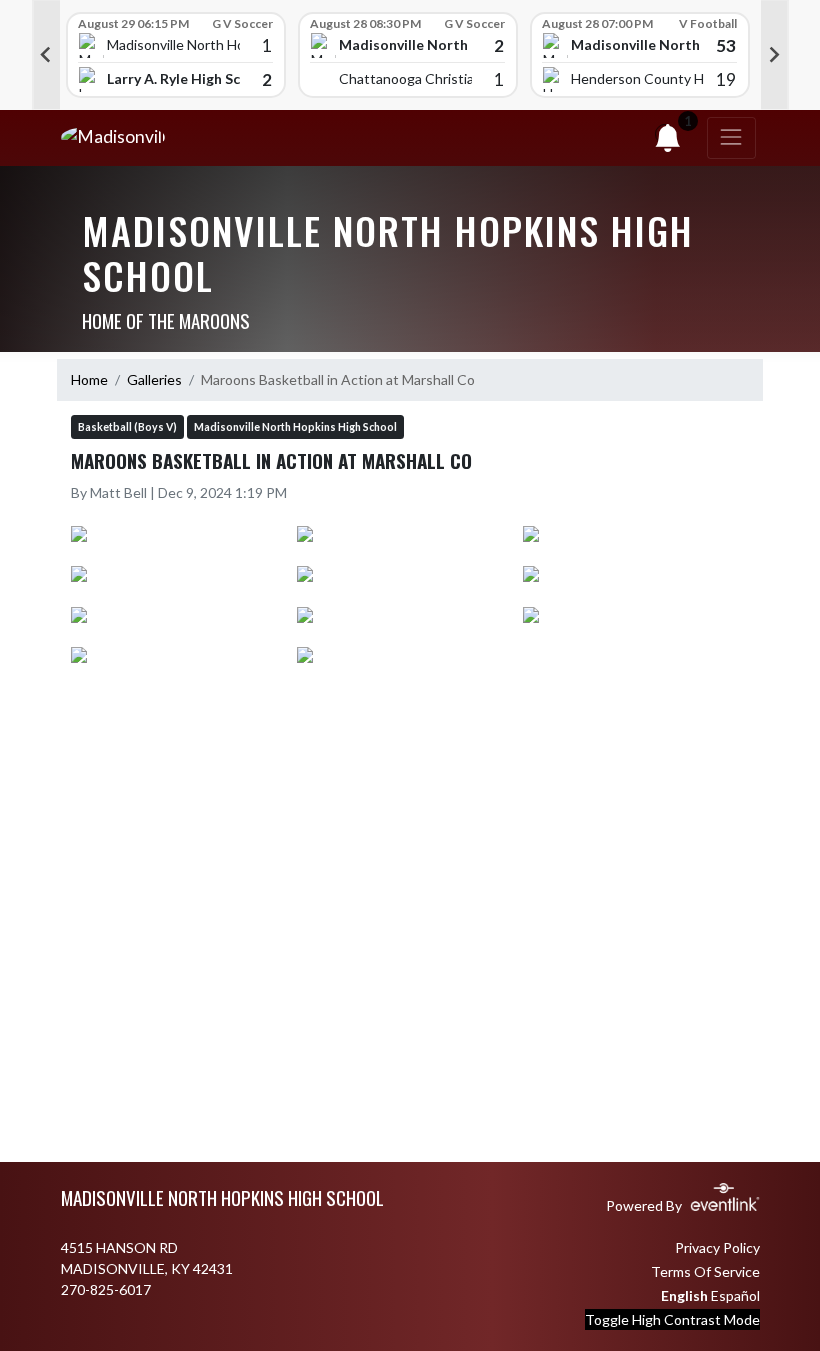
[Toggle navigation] (731, 138)
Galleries (154, 379)
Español (735, 1295)
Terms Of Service (705, 1271)
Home (89, 379)
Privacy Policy (717, 1247)
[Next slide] (775, 55)
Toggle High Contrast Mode (672, 1319)
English (684, 1295)
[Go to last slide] (46, 55)
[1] (668, 143)
